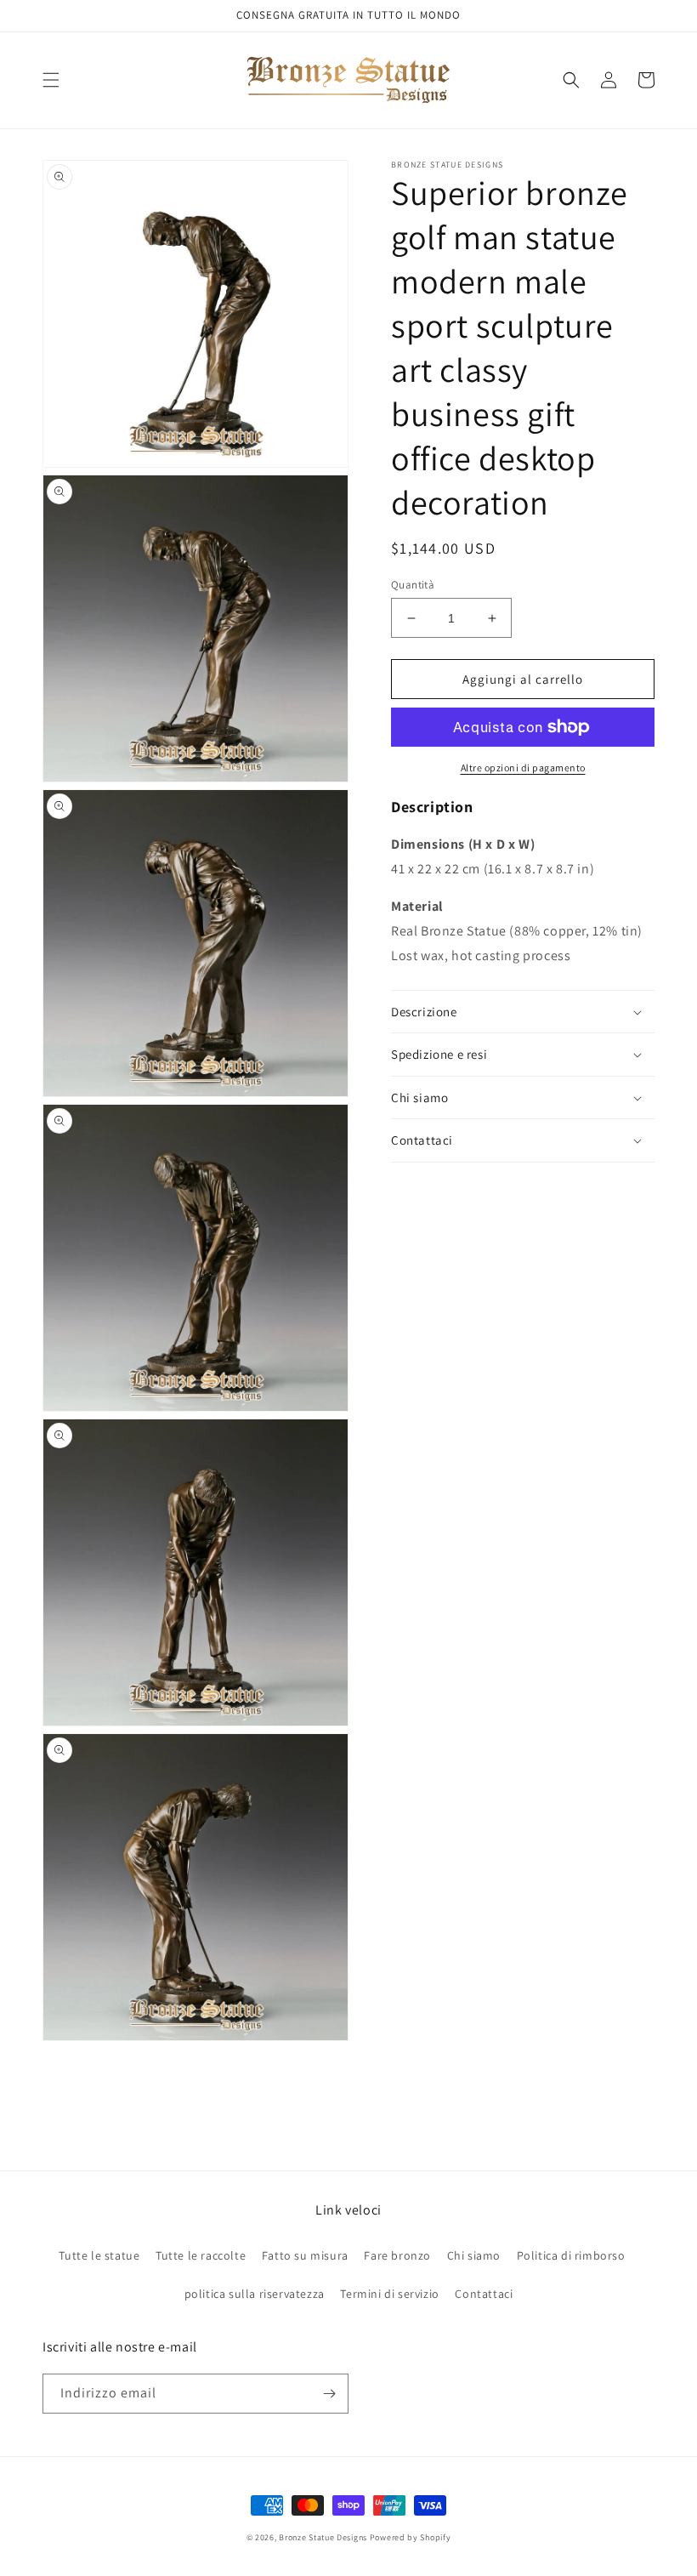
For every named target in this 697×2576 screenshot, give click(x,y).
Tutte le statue (99, 2255)
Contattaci (484, 2294)
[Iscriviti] (329, 2394)
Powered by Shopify (411, 2537)
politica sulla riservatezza (255, 2294)
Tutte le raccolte (201, 2255)
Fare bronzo (397, 2255)
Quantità (413, 585)
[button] (51, 80)
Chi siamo (474, 2255)
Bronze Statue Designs (323, 2537)
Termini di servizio (389, 2294)
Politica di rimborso (571, 2255)
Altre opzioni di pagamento (523, 768)
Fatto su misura (305, 2255)
